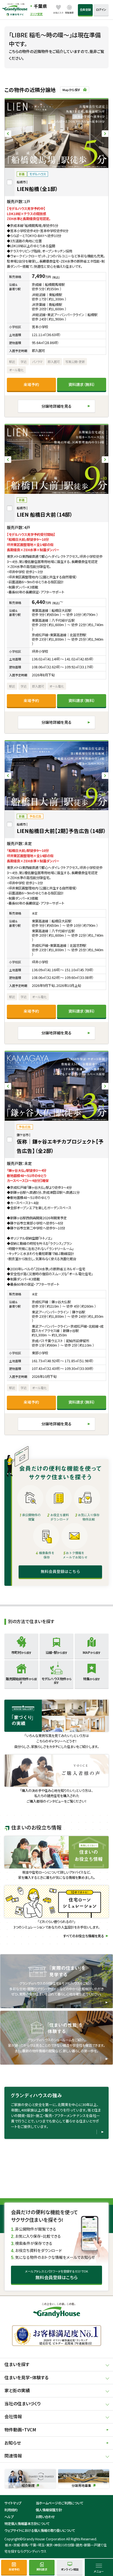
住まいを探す (17, 2364)
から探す (21, 1652)
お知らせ (13, 2443)
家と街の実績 (17, 2390)
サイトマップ (13, 2503)
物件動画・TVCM (20, 2430)
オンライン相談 (70, 2569)
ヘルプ (9, 2517)
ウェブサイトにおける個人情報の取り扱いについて (40, 2530)
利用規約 (11, 2510)
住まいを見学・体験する (26, 2377)
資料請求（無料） (82, 384)
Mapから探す (71, 90)
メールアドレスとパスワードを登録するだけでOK (56, 2275)
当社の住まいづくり (22, 2404)
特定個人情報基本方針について (27, 2524)
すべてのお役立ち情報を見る (84, 1936)
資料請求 (42, 2569)
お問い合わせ (45, 2517)
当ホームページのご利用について (60, 2503)
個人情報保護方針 (49, 2510)
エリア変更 (36, 14)
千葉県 (40, 6)
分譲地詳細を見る (56, 406)
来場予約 (31, 384)
